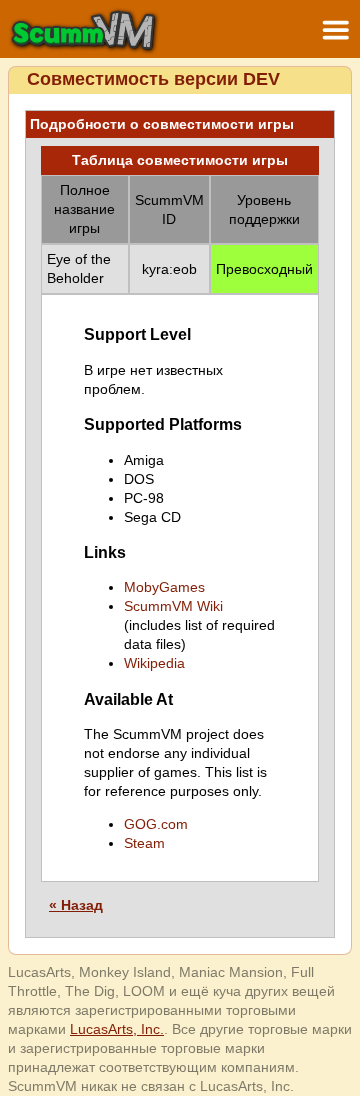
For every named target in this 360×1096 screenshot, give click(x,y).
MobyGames (164, 587)
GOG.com (156, 824)
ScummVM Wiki (173, 606)
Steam (144, 843)
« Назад (76, 905)
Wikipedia (154, 663)
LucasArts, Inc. (117, 1029)
